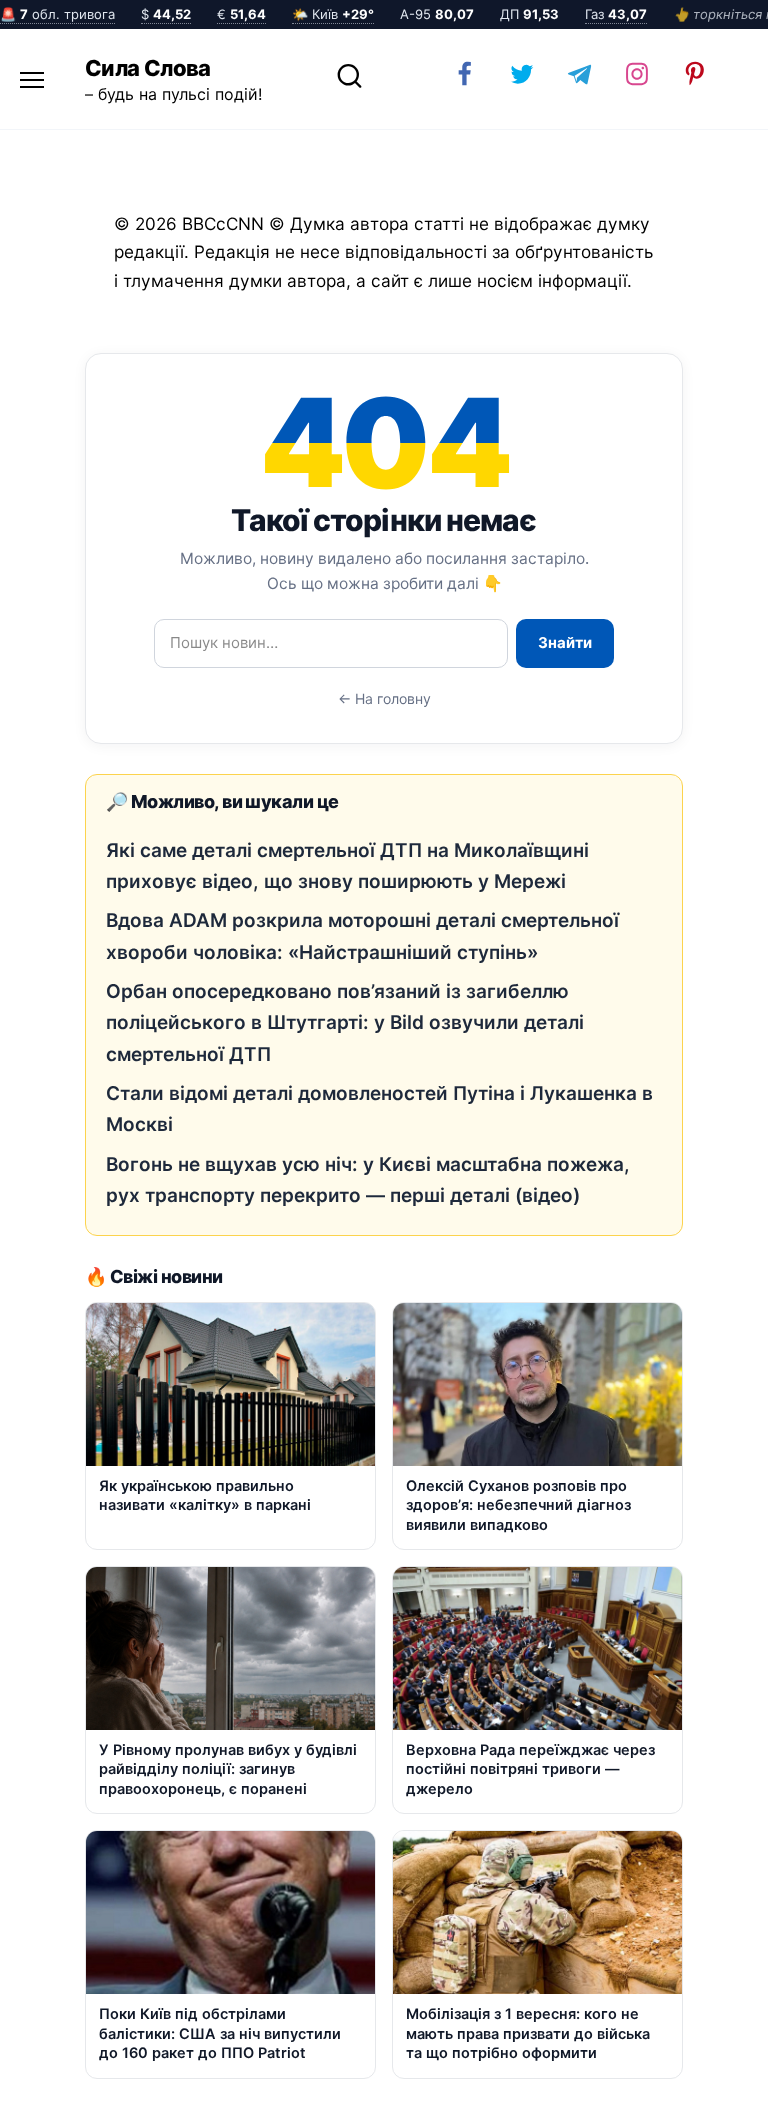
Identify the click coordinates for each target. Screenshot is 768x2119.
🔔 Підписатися (530, 2085)
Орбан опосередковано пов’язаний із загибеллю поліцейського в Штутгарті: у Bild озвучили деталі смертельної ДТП (345, 1023)
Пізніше (697, 2086)
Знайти (565, 642)
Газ (616, 14)
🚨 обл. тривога (57, 14)
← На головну (384, 698)
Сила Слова (148, 68)
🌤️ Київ (333, 14)
